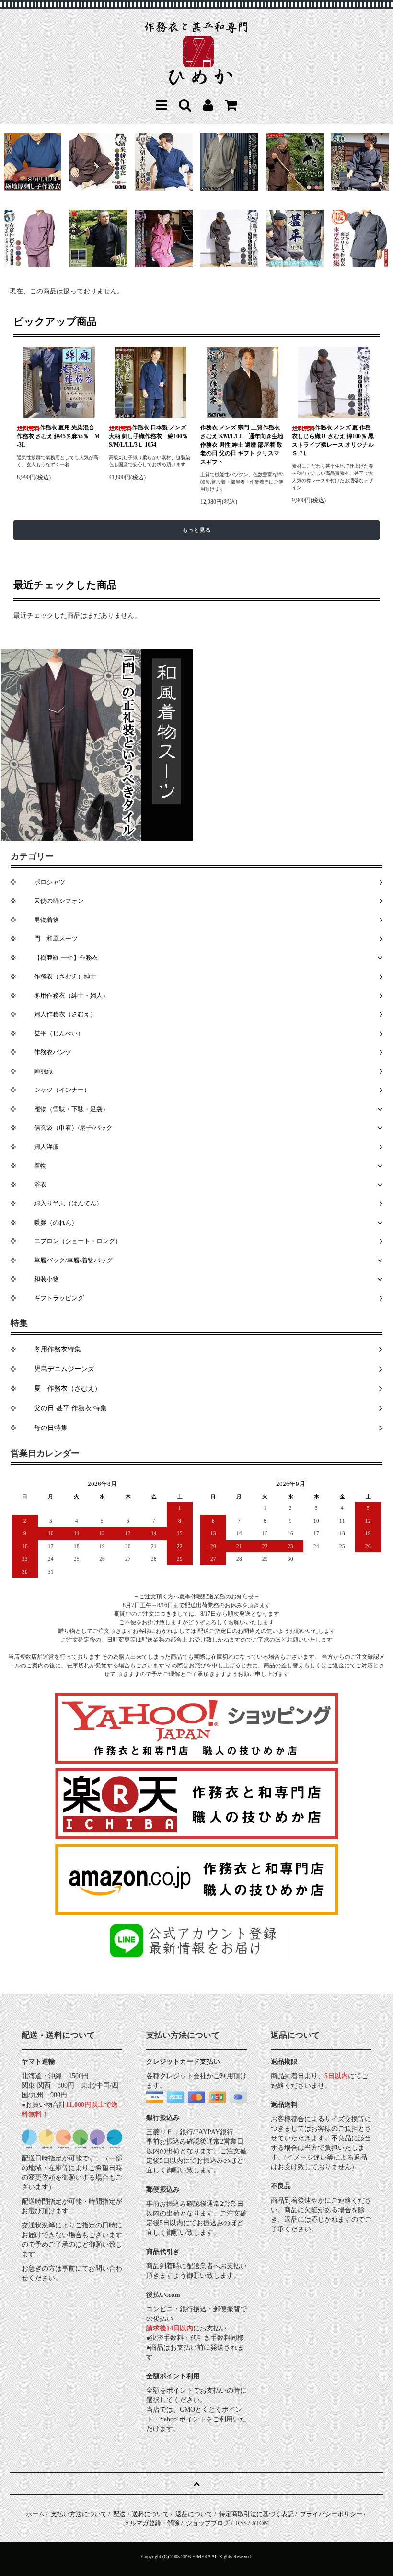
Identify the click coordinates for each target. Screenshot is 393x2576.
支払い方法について (79, 2514)
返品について (194, 2514)
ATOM (260, 2523)
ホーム (35, 2514)
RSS (241, 2523)
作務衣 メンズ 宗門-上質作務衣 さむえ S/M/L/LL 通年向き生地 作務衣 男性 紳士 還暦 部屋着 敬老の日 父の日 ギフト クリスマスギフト (242, 445)
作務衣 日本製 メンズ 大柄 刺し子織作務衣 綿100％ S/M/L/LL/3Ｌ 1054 (148, 436)
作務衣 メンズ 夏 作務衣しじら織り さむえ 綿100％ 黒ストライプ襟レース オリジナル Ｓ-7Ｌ (333, 440)
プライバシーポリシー (331, 2514)
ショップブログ (208, 2523)
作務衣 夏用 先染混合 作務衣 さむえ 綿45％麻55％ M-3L (58, 436)
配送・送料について (141, 2514)
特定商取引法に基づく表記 (256, 2514)
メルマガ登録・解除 (152, 2523)
